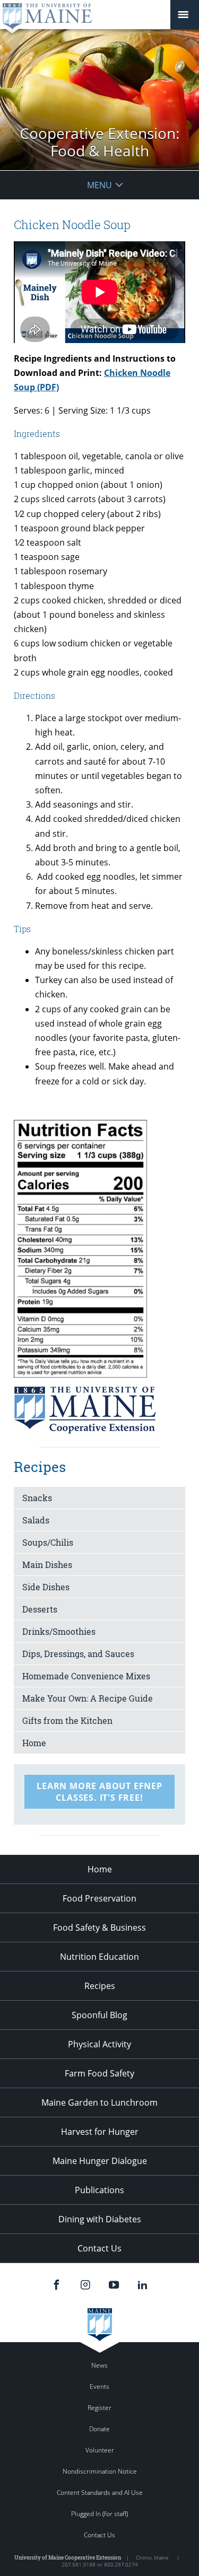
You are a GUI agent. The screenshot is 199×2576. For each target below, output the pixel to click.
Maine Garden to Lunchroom (99, 2102)
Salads (36, 1520)
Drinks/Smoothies (59, 1631)
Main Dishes (47, 1565)
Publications (99, 2190)
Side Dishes (46, 1587)
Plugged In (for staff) (99, 2514)
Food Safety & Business (99, 1927)
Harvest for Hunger (100, 2132)
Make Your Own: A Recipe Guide (88, 1698)
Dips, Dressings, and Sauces (78, 1654)
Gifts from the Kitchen (67, 1720)
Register (99, 2408)
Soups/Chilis (48, 1542)
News (99, 2365)
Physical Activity (99, 2044)
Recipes (100, 1986)
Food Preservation (99, 1898)
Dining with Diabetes (100, 2219)
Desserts (40, 1609)
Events (99, 2386)
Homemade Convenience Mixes (86, 1676)
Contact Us (99, 2248)
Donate (99, 2429)
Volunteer (100, 2450)
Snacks (37, 1498)
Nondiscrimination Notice (100, 2471)
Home (34, 1743)
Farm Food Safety (99, 2073)
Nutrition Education (99, 1957)
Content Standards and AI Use (100, 2492)
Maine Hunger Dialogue (100, 2161)
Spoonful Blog (99, 2015)
